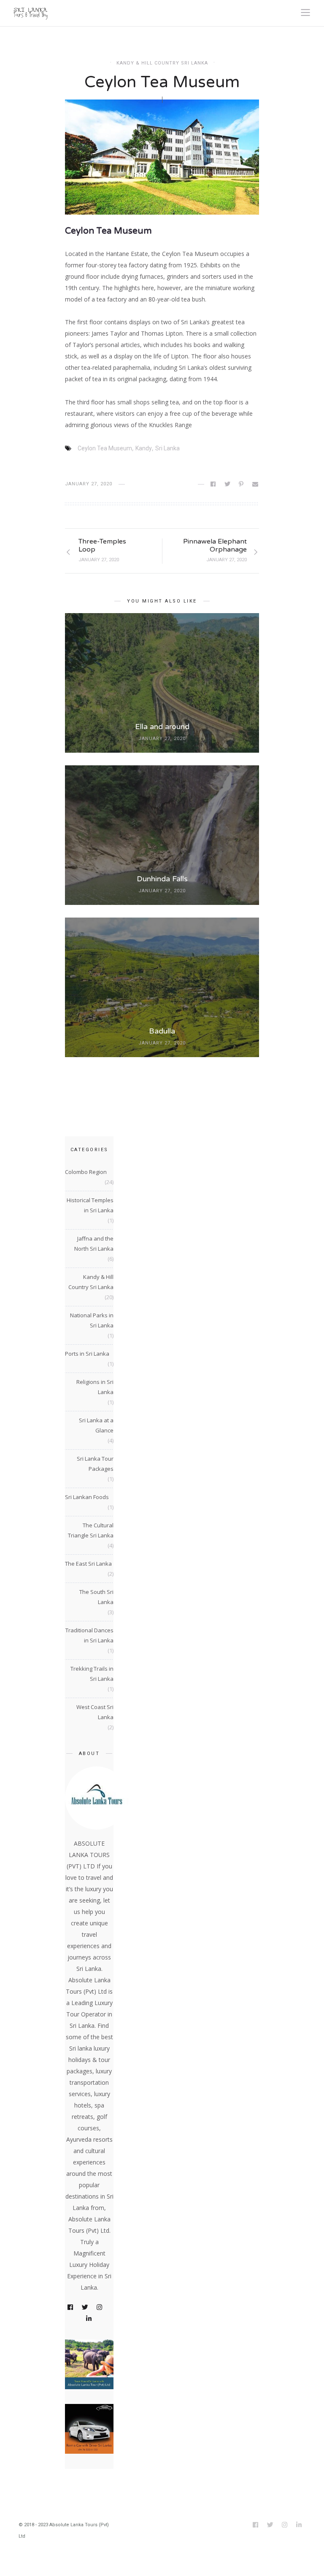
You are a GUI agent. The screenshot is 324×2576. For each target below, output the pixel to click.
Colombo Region (86, 1172)
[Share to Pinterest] (242, 484)
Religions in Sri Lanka (95, 1387)
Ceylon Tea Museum (105, 448)
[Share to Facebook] (214, 484)
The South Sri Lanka (96, 1597)
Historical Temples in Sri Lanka (90, 1205)
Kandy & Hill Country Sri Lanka (162, 63)
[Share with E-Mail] (256, 484)
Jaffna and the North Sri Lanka (94, 1244)
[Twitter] (86, 2308)
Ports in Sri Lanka (87, 1354)
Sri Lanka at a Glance (96, 1425)
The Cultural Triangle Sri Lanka (91, 1530)
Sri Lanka (167, 448)
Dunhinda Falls (162, 879)
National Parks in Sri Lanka (92, 1320)
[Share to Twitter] (228, 484)
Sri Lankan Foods (87, 1497)
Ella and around (162, 727)
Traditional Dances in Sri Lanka (89, 1635)
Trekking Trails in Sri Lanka (92, 1674)
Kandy (144, 448)
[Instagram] (100, 2308)
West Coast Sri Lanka (95, 1712)
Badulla (162, 1031)
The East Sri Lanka (88, 1564)
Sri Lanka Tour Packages (95, 1464)
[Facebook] (71, 2308)
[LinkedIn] (89, 2319)
